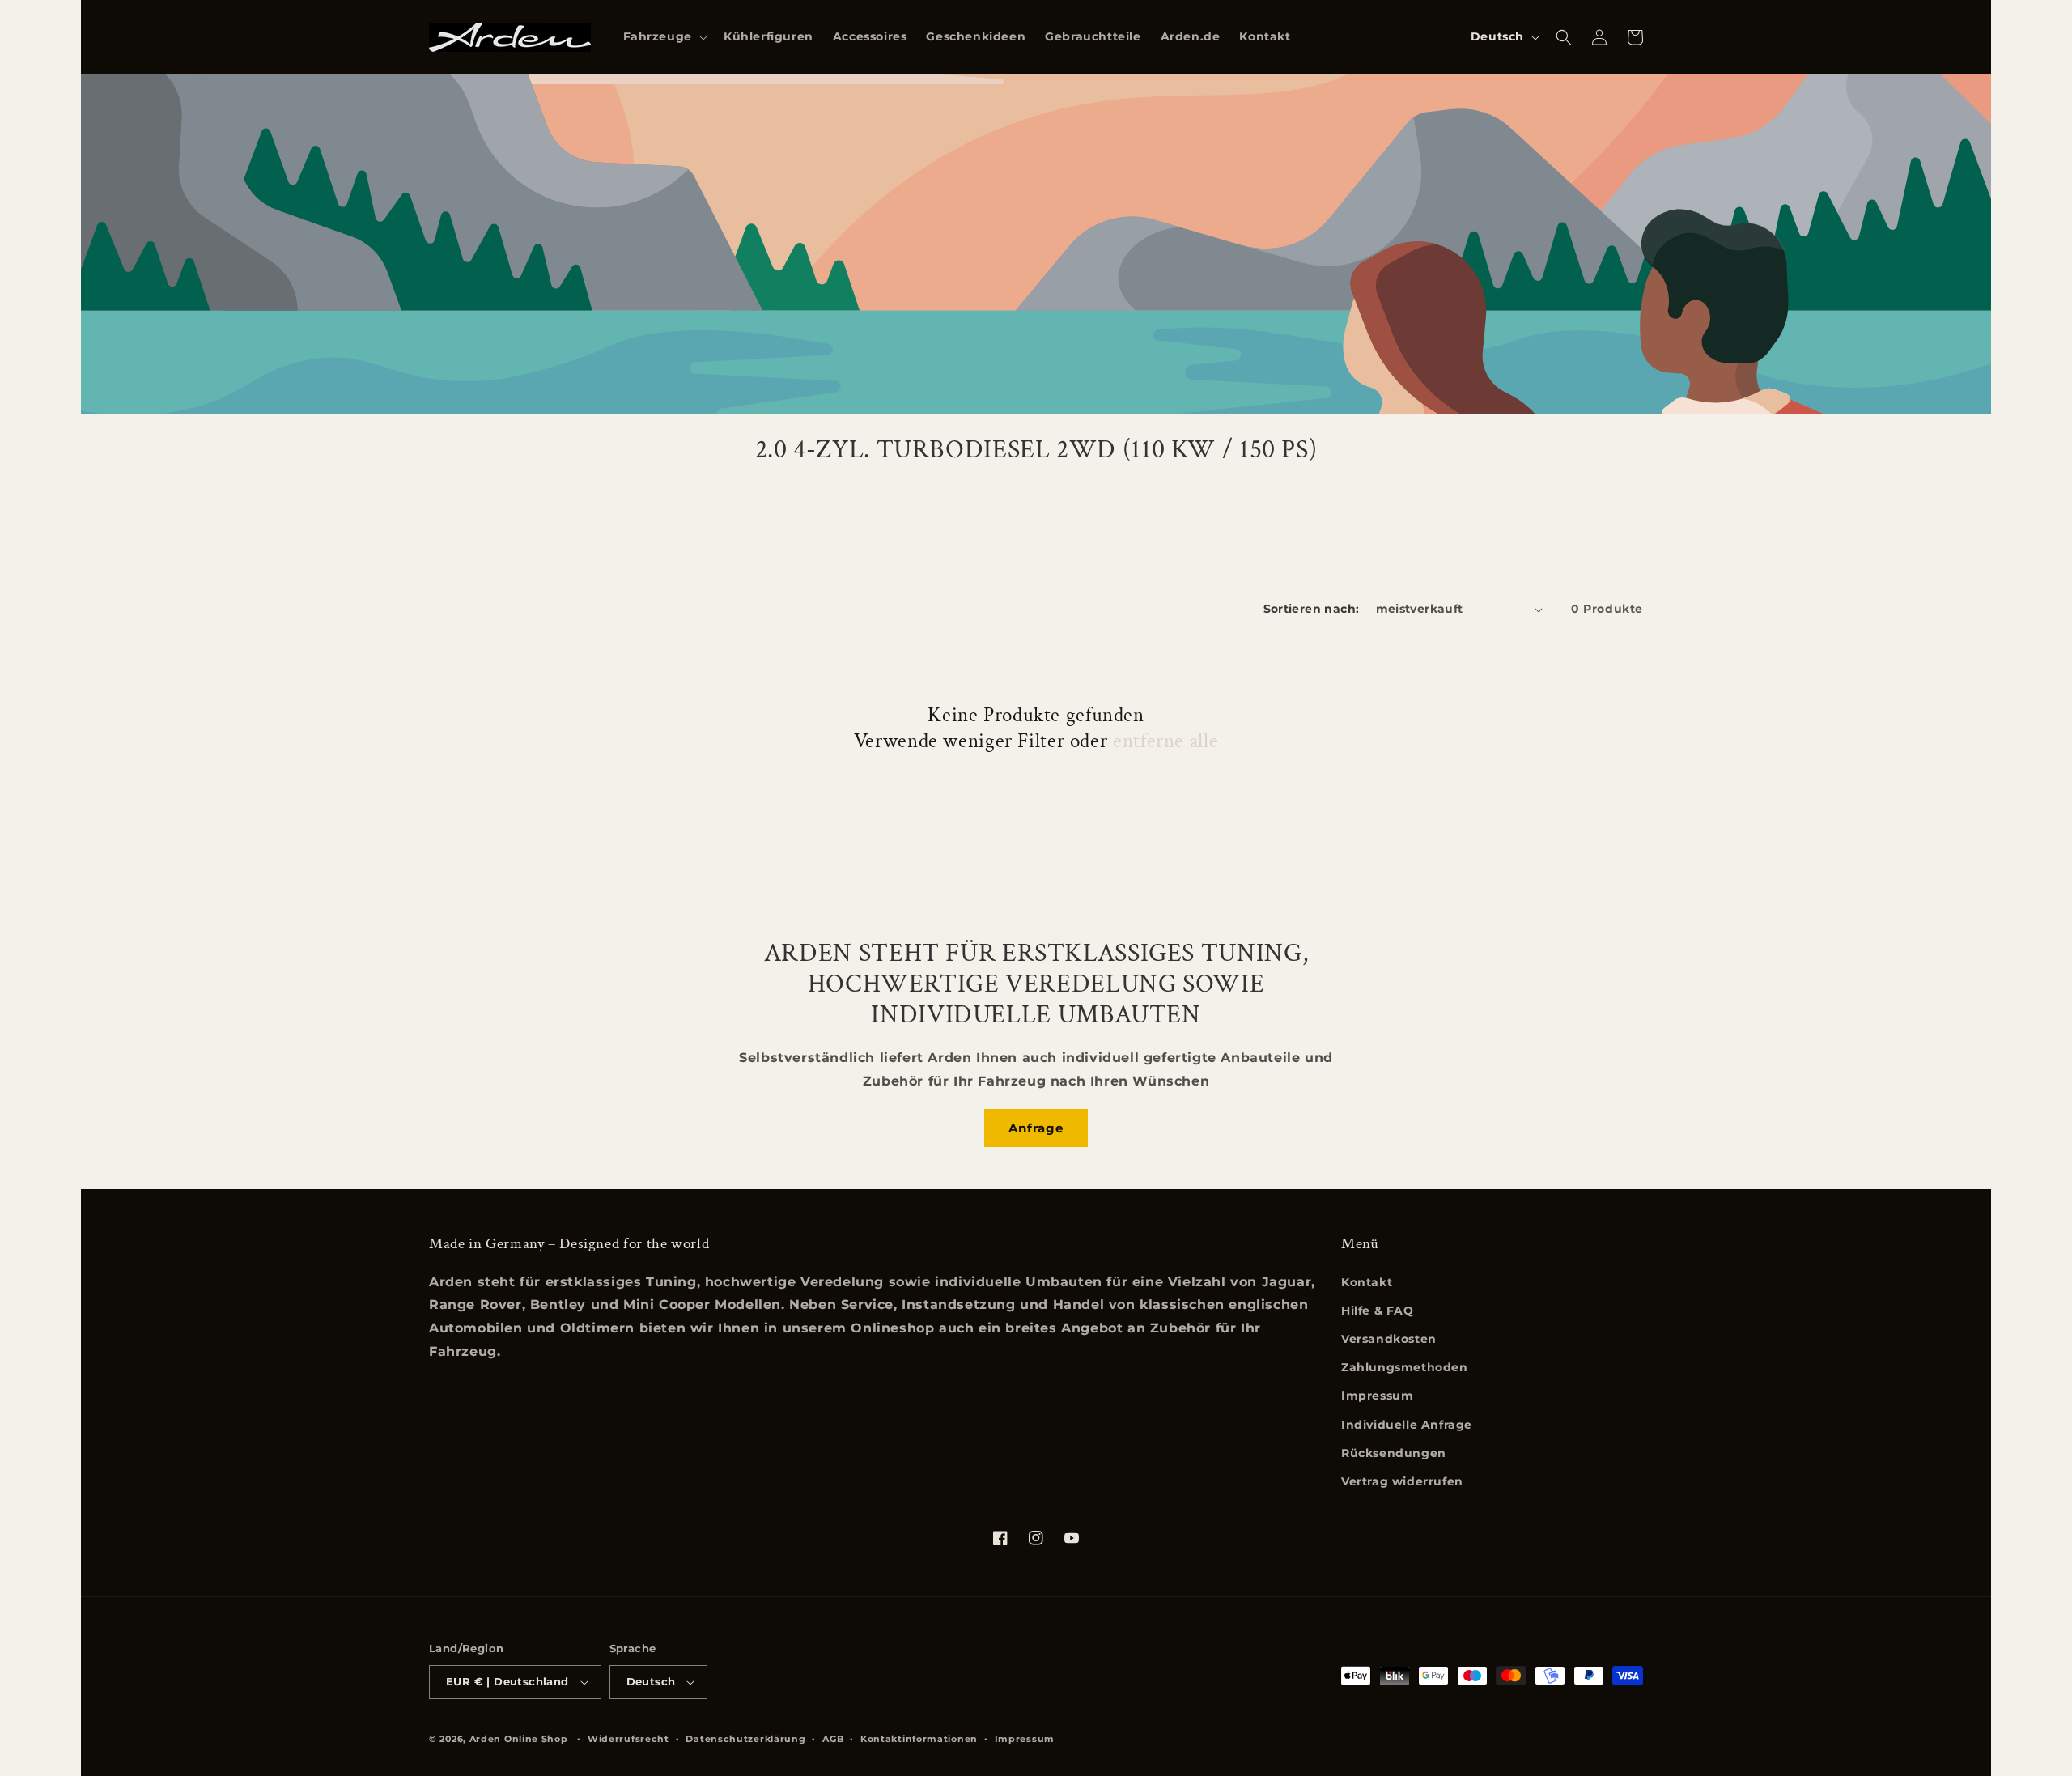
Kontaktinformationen (919, 1739)
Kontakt (1367, 1282)
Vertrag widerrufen (1402, 1481)
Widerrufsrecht (628, 1739)
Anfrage (1036, 1128)
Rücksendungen (1394, 1453)
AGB (833, 1739)
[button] (664, 36)
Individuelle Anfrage (1407, 1425)
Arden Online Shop (519, 1739)
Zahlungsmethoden (1405, 1367)
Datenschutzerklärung (745, 1739)
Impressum (1377, 1396)
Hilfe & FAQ (1378, 1311)
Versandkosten (1389, 1339)
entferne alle (1165, 741)
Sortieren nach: (1312, 609)
